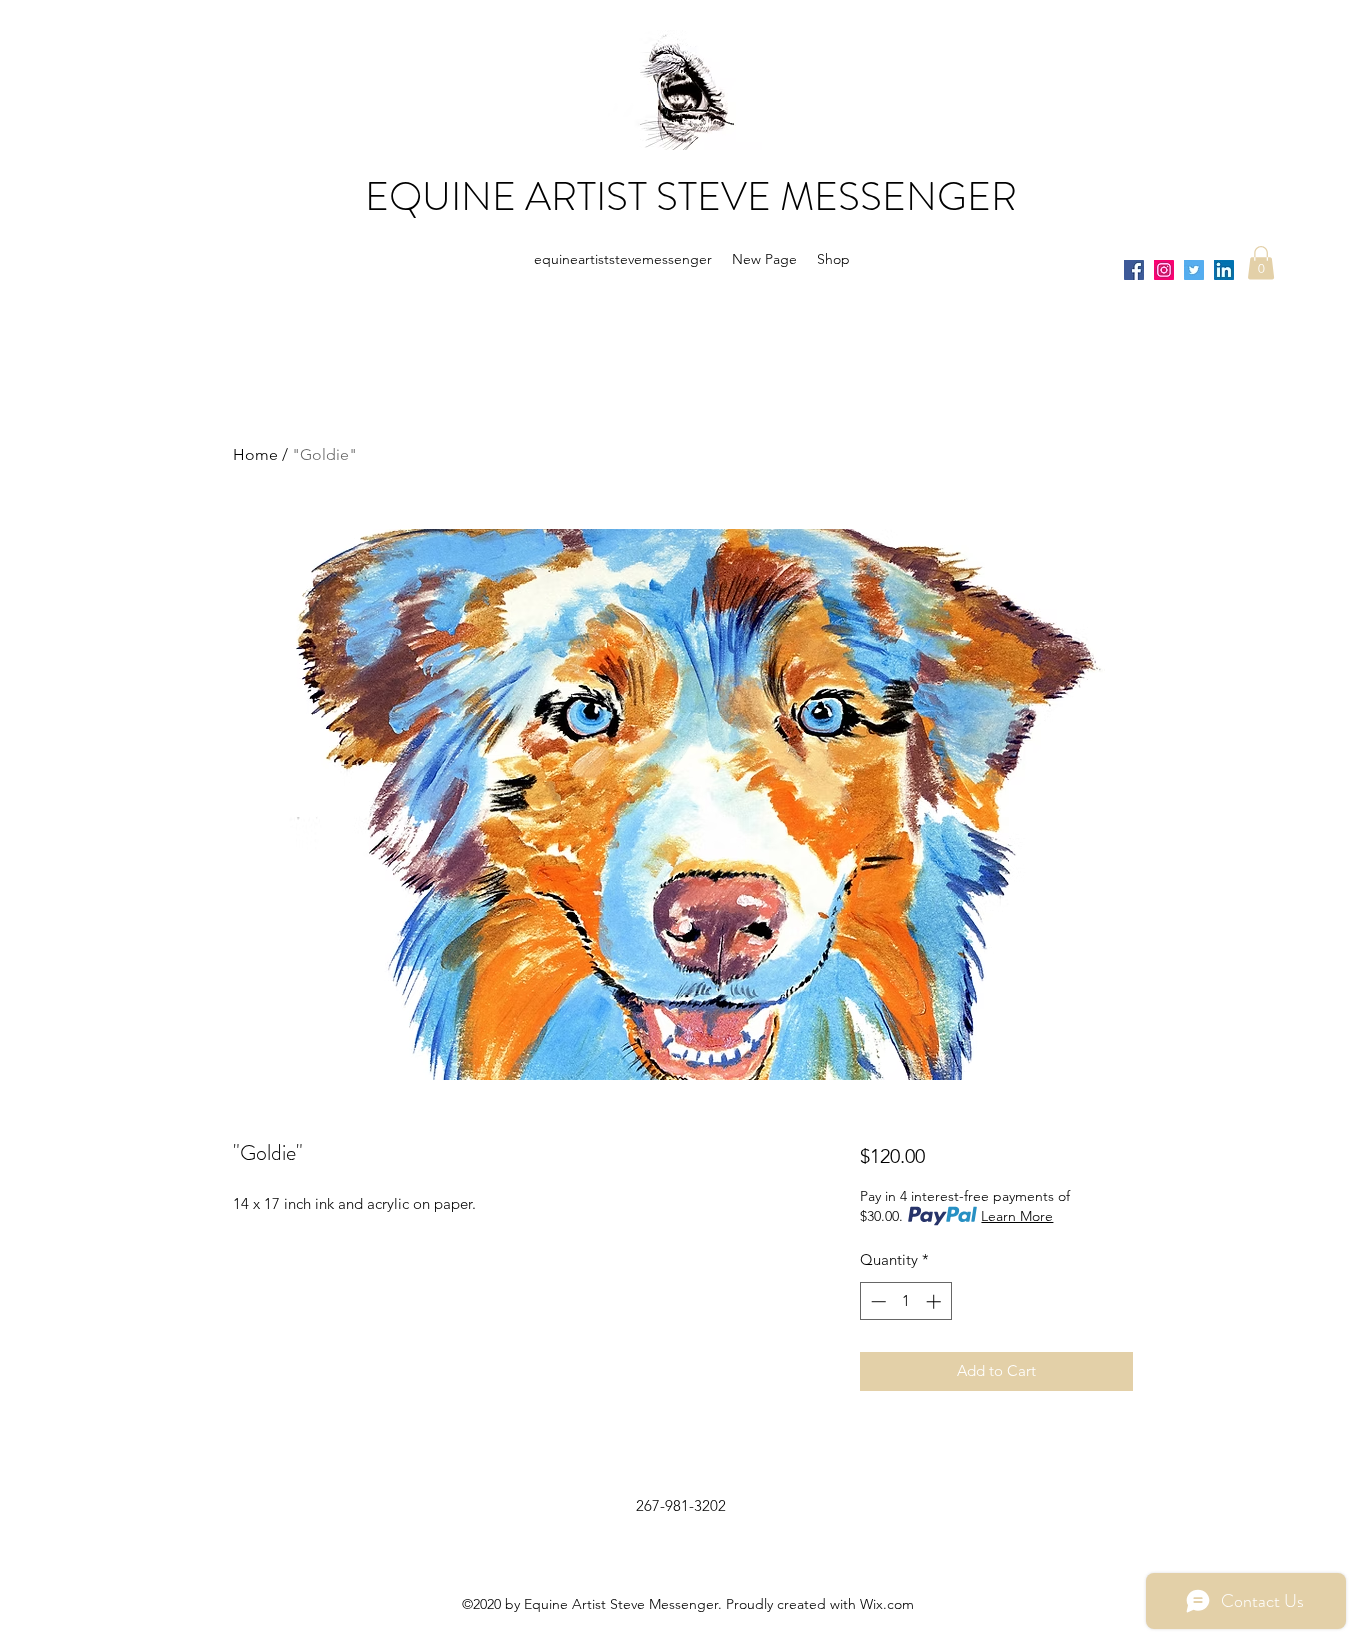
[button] (1261, 262)
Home (255, 454)
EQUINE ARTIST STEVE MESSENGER (691, 196)
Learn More (1017, 1216)
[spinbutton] (905, 1301)
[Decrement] (876, 1301)
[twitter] (1194, 270)
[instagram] (1164, 270)
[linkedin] (1224, 270)
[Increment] (935, 1301)
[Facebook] (1134, 270)
